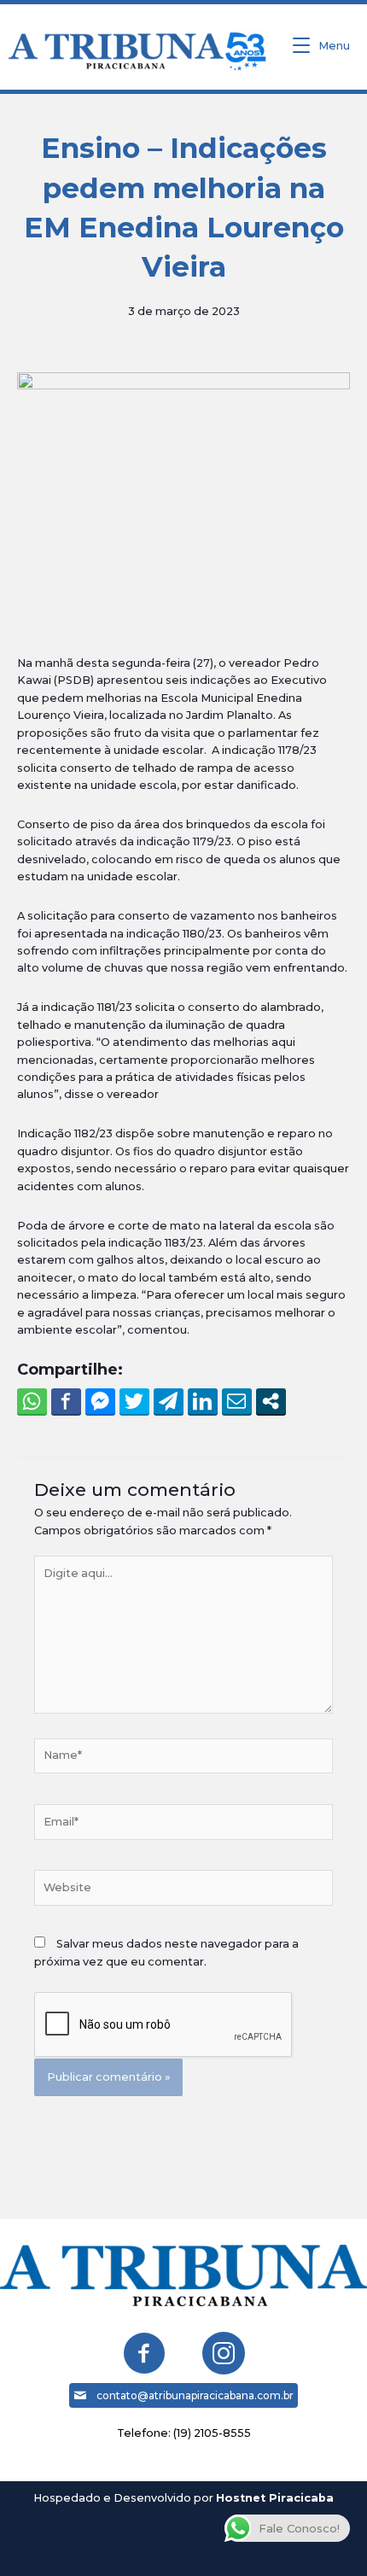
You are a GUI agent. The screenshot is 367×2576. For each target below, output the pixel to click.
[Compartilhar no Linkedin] (203, 1401)
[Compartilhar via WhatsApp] (32, 1401)
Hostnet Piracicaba (275, 2498)
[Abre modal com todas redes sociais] (271, 1401)
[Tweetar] (134, 1401)
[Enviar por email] (237, 1401)
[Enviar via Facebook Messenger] (100, 1401)
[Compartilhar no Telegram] (169, 1401)
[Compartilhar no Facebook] (66, 1401)
